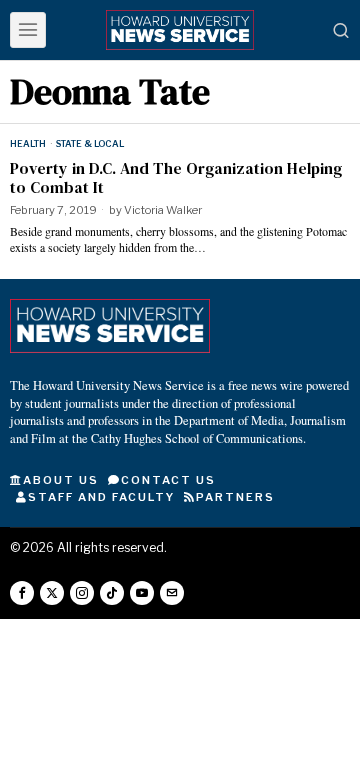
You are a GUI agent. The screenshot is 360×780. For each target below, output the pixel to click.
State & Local (90, 143)
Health (28, 143)
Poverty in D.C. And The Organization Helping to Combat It (176, 178)
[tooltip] (22, 593)
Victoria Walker (163, 210)
